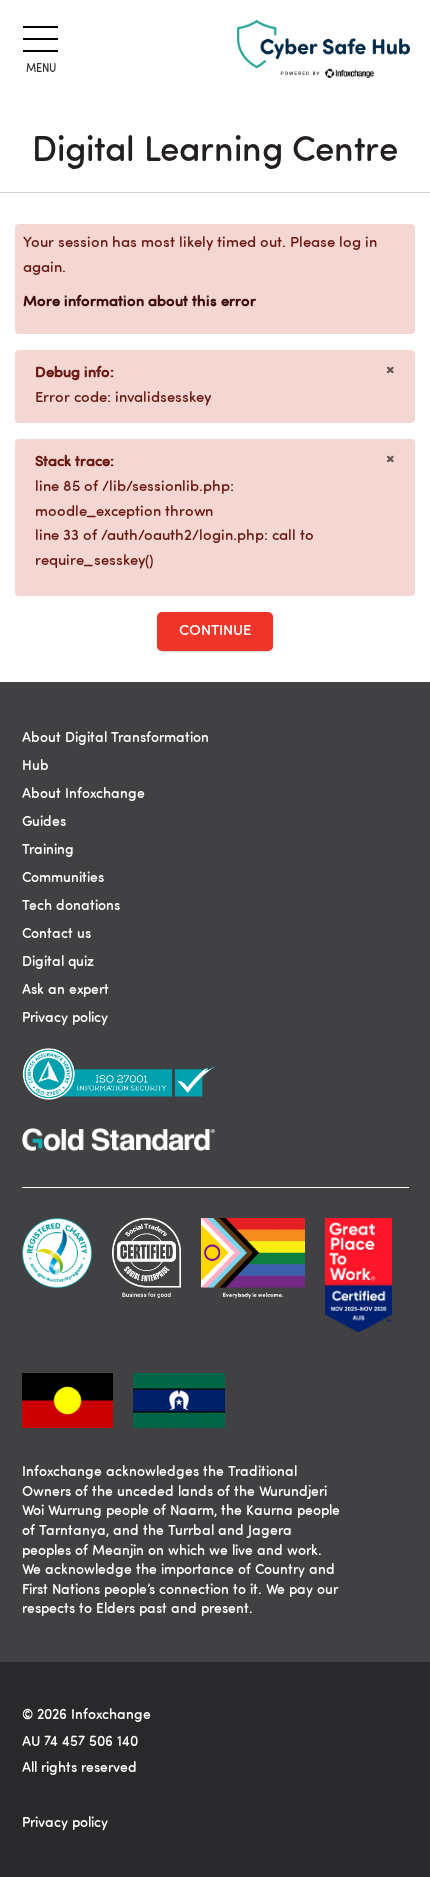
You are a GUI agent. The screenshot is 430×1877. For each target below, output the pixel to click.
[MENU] (37, 36)
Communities (63, 878)
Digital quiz (58, 962)
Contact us (56, 934)
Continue (215, 631)
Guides (44, 822)
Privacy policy (65, 1018)
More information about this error (139, 302)
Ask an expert (65, 990)
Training (48, 850)
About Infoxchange (83, 794)
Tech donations (71, 906)
